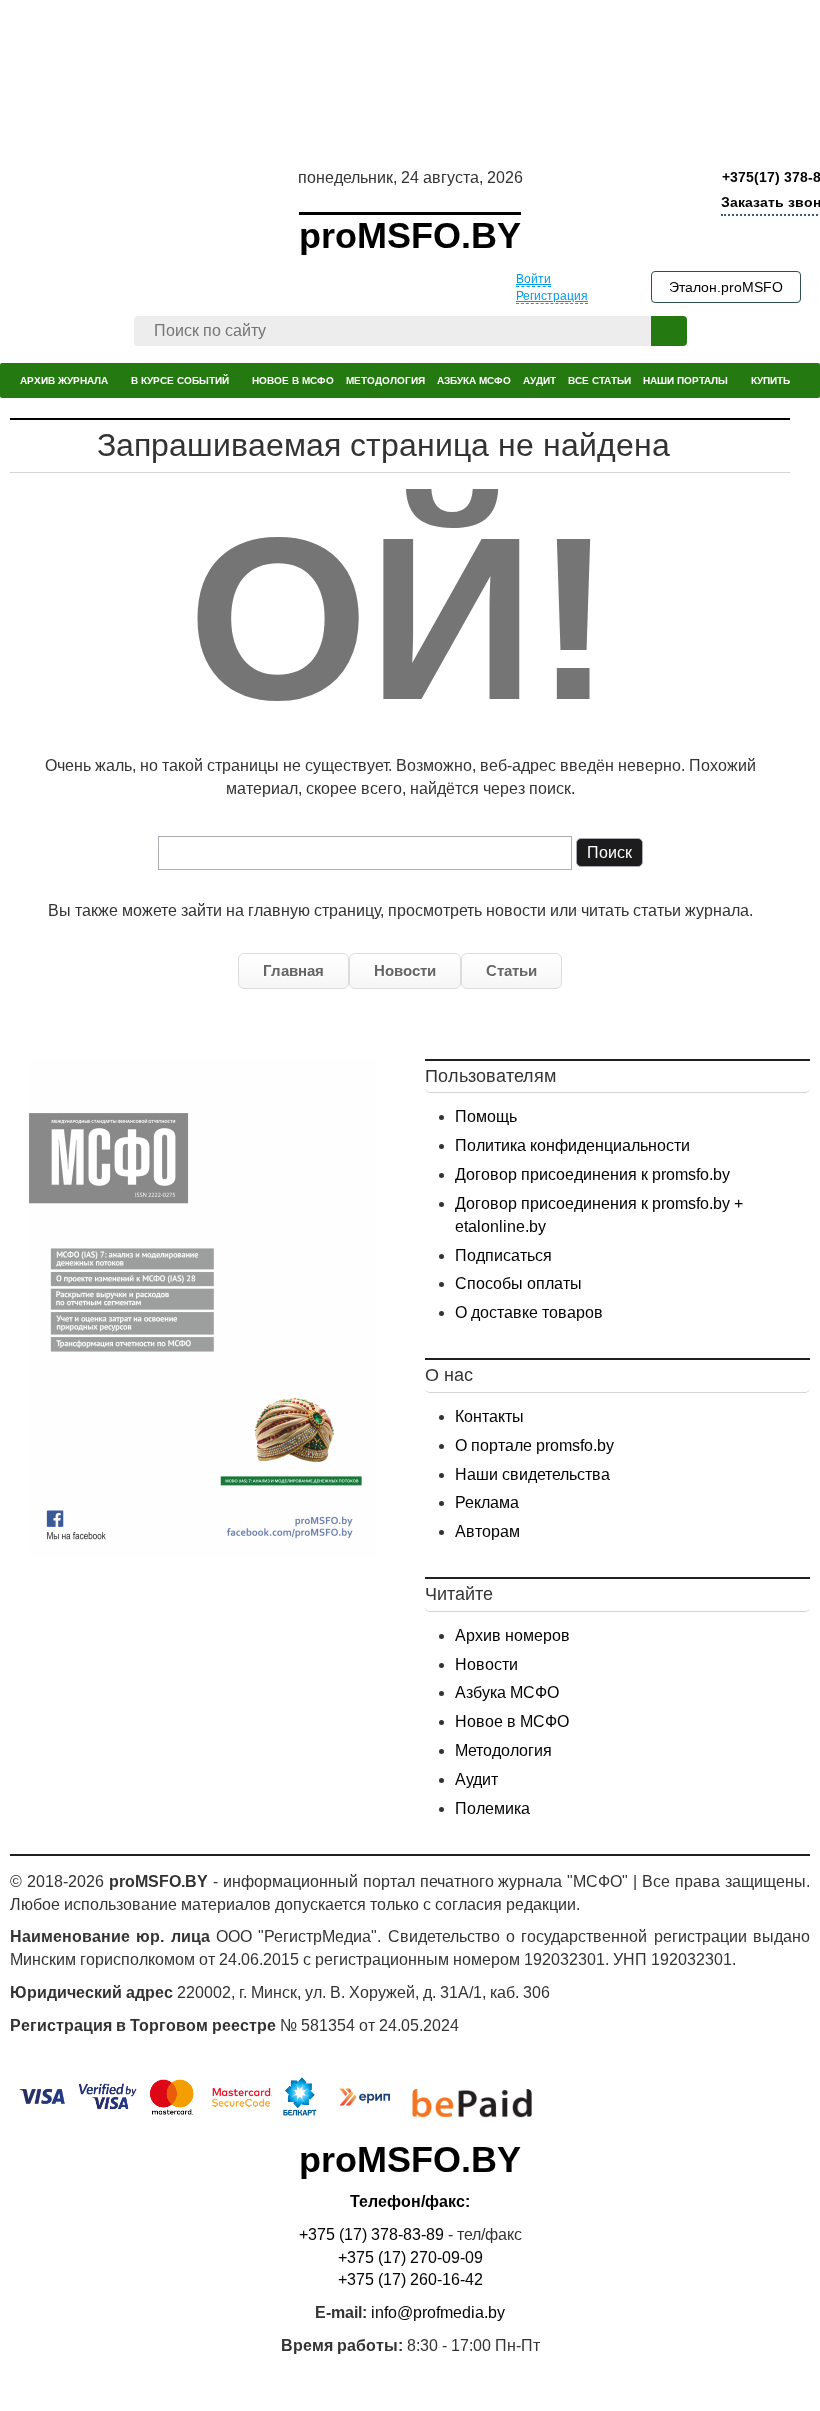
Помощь (486, 1116)
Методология (503, 1750)
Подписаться (503, 1255)
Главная (293, 970)
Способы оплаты (518, 1283)
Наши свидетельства (532, 1474)
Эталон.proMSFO (726, 287)
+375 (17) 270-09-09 (410, 2257)
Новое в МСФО (512, 1721)
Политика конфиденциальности (572, 1145)
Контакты (489, 1416)
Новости (405, 970)
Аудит (476, 1779)
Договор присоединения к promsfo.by (592, 1174)
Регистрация (552, 296)
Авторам (487, 1531)
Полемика (492, 1808)
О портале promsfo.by (534, 1445)
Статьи (511, 970)
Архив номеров (512, 1635)
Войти (533, 279)
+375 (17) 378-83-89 (371, 2234)
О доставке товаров (529, 1312)
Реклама (487, 1502)
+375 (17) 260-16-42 (410, 2279)
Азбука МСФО (507, 1692)
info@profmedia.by (438, 2312)
